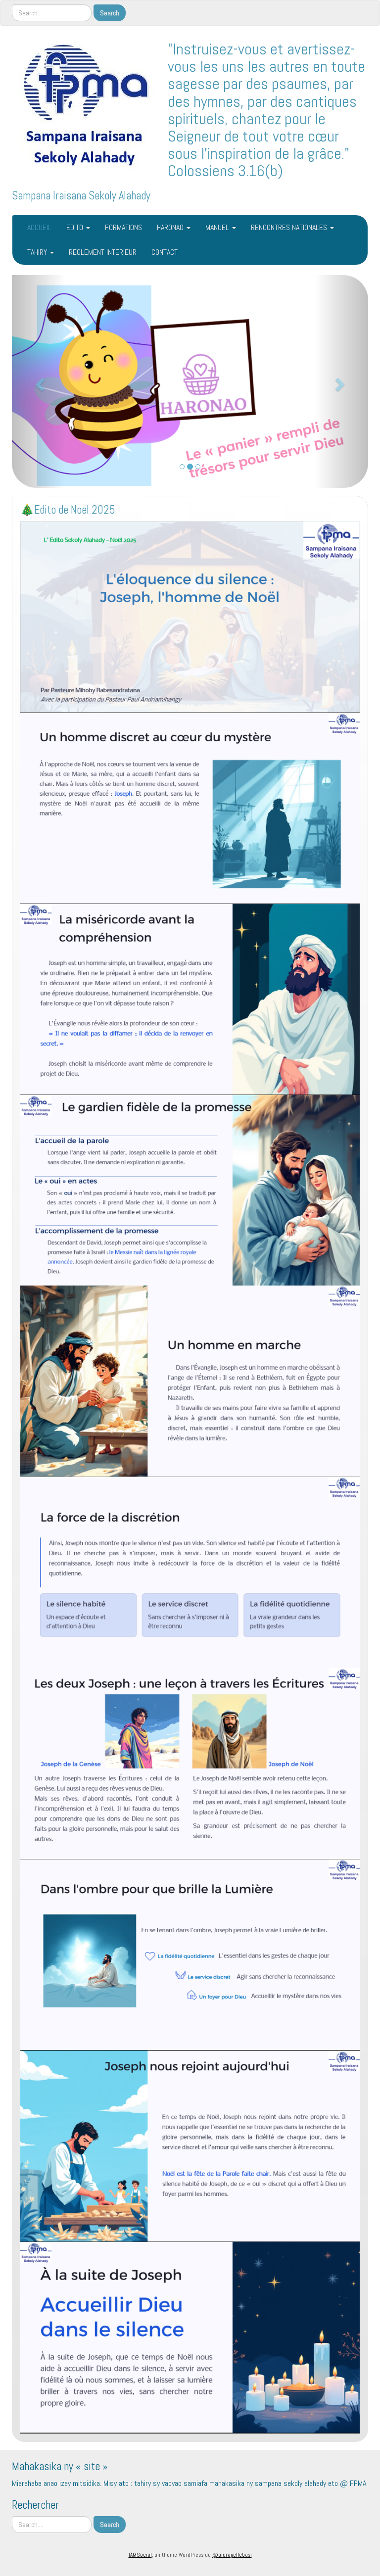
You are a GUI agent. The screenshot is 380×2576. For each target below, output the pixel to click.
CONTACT (165, 252)
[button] (39, 376)
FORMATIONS (123, 227)
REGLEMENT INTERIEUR (103, 252)
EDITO (76, 227)
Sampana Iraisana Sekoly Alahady (81, 196)
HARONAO (171, 227)
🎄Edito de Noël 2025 (68, 498)
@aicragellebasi (232, 2543)
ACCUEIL (39, 227)
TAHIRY (38, 252)
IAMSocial (140, 2543)
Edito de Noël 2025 (190, 440)
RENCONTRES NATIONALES (290, 227)
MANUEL (218, 227)
